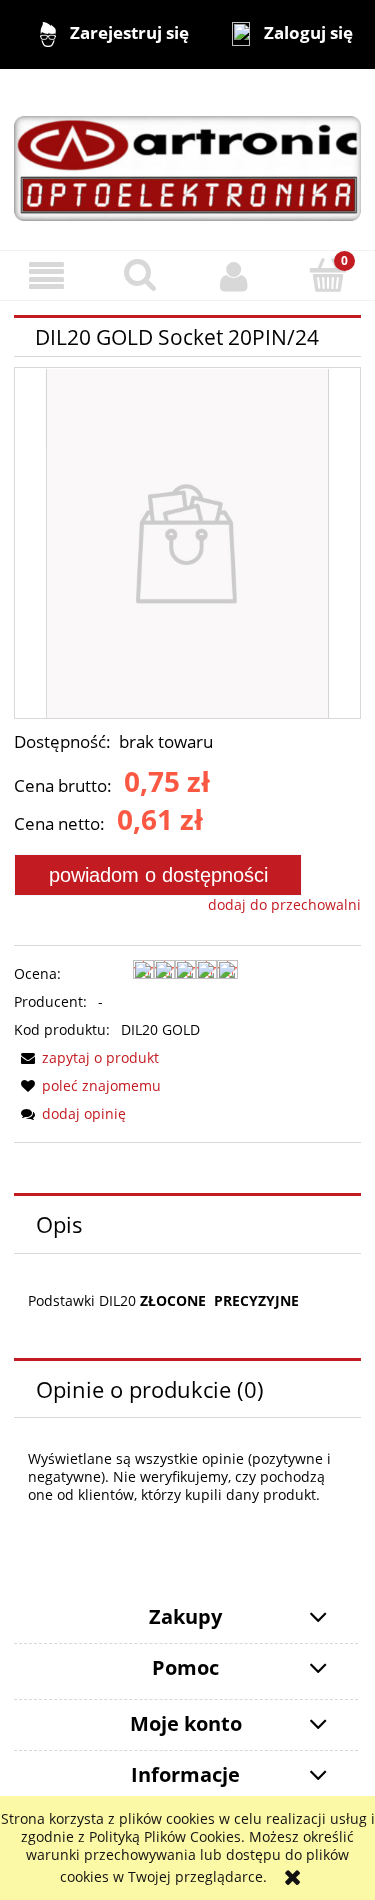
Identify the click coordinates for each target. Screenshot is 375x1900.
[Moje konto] (235, 276)
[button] (47, 276)
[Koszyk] (328, 275)
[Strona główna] (187, 158)
